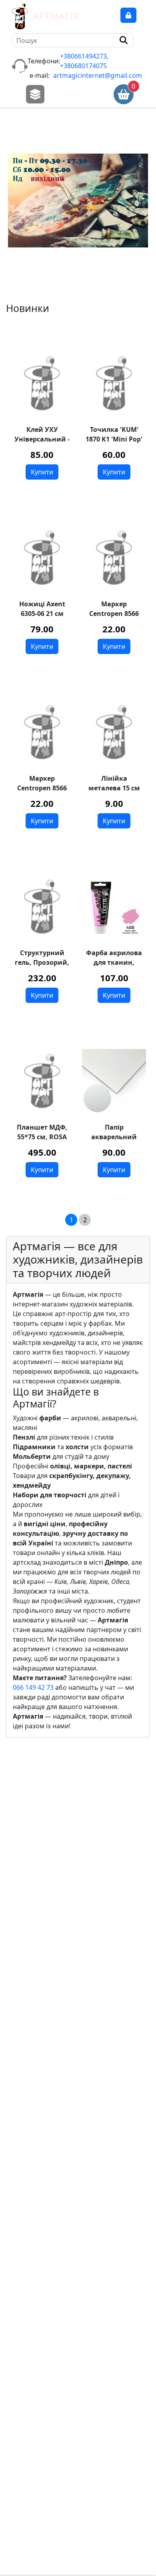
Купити (42, 472)
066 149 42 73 (33, 1687)
